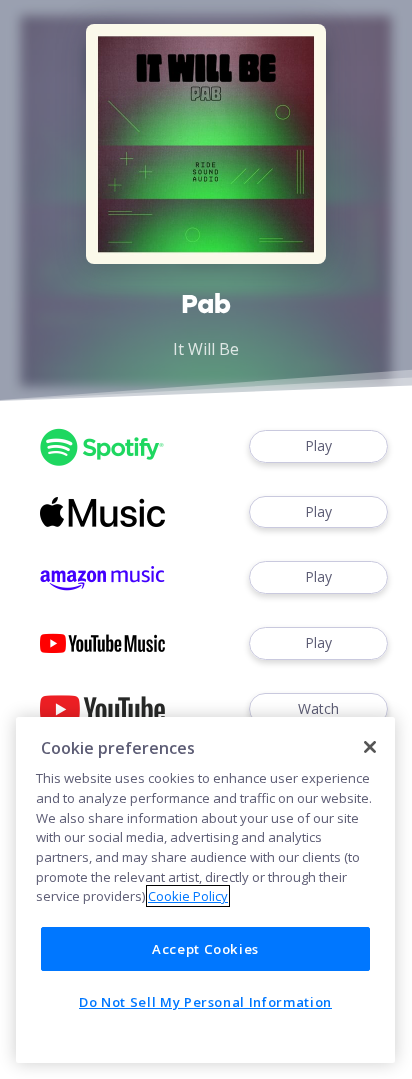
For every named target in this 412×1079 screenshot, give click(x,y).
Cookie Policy (188, 896)
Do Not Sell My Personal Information (205, 1002)
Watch (318, 708)
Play (318, 445)
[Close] (370, 747)
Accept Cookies (205, 949)
